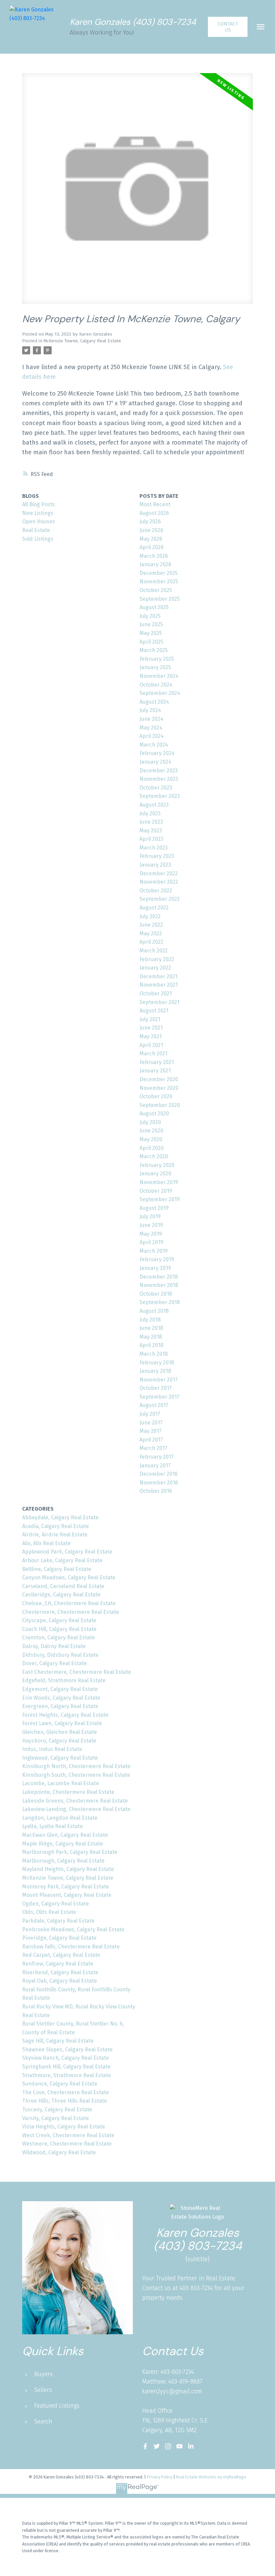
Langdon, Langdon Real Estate (60, 1818)
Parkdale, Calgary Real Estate (58, 1921)
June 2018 (151, 1328)
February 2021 (157, 1062)
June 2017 (151, 1423)
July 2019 (150, 1216)
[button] (228, 27)
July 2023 (150, 813)
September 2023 (160, 796)
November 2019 (159, 1182)
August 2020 (154, 1114)
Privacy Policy (160, 2477)
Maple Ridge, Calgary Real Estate (63, 1844)
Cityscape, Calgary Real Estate (59, 1620)
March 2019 (154, 1251)
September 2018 (160, 1302)
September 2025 (160, 599)
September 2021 (159, 1002)
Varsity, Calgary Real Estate (56, 2118)
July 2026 (150, 521)
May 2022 (151, 933)
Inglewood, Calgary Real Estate (60, 1758)
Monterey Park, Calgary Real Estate (66, 1887)
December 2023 (159, 771)
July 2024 (150, 710)
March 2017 (153, 1448)
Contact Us (228, 27)
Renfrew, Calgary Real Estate (58, 1964)
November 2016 (159, 1483)
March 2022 (154, 951)
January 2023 (155, 865)
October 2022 (156, 891)
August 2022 (154, 908)
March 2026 (154, 556)
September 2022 (160, 899)
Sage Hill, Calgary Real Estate (58, 2041)
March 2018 (154, 1354)
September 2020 (160, 1105)
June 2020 (151, 1131)
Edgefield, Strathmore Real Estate (64, 1680)
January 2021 (155, 1071)
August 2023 (154, 805)
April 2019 (151, 1242)
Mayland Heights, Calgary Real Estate (68, 1869)
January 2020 (155, 1174)
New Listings (38, 513)
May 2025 (151, 633)
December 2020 (159, 1079)
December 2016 (159, 1474)
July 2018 (150, 1320)
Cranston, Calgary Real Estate (59, 1637)
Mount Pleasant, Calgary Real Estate (67, 1895)
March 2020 (154, 1156)
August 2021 (154, 1011)
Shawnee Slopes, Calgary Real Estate (67, 2050)
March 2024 (154, 745)
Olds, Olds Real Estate (49, 1912)
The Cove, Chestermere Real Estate (66, 2092)
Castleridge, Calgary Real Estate (61, 1595)
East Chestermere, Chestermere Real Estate (77, 1672)
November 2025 (159, 581)
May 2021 (151, 1036)
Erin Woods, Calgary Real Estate (61, 1698)
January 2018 (155, 1371)
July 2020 (150, 1122)
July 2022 (150, 916)
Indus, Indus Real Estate (52, 1749)
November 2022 (159, 882)
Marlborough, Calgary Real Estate (63, 1861)
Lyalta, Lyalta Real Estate (52, 1826)
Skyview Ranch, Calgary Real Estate (66, 2058)
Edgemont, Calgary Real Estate (60, 1689)
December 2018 (159, 1277)
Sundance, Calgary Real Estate (60, 2084)
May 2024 (151, 728)
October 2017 (156, 1388)
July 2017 (150, 1414)
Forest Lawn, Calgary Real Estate (62, 1723)
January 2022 (155, 968)
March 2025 (154, 650)
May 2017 (151, 1431)
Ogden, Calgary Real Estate (56, 1904)
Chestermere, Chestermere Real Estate (71, 1612)
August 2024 (154, 702)
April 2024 (152, 736)
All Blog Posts (39, 504)
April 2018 (151, 1345)
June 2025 (151, 624)
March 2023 (154, 848)
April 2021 (151, 1045)
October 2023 (156, 788)
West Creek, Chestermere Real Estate (68, 2135)
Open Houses (39, 521)
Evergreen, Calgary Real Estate (60, 1706)
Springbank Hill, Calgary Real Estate (66, 2067)
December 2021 (158, 976)
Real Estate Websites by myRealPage (211, 2477)
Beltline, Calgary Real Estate (57, 1569)
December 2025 (159, 573)
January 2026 (155, 564)
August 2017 (154, 1405)
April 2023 (151, 839)
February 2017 (157, 1457)
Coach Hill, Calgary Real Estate (59, 1629)
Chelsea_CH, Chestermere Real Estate (69, 1603)
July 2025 (150, 616)
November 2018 (159, 1285)
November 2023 (159, 779)
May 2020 (151, 1139)
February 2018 (157, 1363)
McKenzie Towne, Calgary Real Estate (82, 341)
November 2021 (159, 985)
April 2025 (151, 642)
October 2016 (156, 1491)
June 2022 (151, 925)
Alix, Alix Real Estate (46, 1543)
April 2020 (152, 1148)
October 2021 (156, 993)
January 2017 (155, 1466)
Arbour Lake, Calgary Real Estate (62, 1560)
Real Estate (36, 530)
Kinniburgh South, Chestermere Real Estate (76, 1775)
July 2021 (150, 1019)
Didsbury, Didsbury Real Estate (60, 1655)
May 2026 (151, 539)
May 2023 (151, 831)
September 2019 (160, 1199)
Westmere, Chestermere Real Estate (67, 2144)
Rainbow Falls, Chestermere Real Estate (71, 1947)
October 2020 (156, 1096)
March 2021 (153, 1053)
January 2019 (155, 1268)
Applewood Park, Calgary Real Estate (67, 1552)
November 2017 (159, 1380)
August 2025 (154, 607)
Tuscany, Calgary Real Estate (57, 2110)
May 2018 (151, 1337)
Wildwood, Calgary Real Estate (59, 2152)
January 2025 (155, 667)
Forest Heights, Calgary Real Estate (65, 1715)
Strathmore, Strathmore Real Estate (67, 2075)
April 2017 (151, 1440)
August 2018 (154, 1311)
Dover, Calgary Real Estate (54, 1663)
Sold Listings (38, 539)
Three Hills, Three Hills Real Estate (65, 2101)
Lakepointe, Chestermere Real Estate (68, 1792)
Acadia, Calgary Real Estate (56, 1526)
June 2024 (151, 719)
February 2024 (157, 753)
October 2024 (156, 685)
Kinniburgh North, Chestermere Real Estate (76, 1766)
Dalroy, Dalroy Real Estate (54, 1646)
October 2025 (156, 590)
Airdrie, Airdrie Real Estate (55, 1535)
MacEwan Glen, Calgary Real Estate (65, 1835)
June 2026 (151, 530)
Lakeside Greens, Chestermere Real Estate (75, 1801)
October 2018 (156, 1294)
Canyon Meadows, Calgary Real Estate (69, 1577)
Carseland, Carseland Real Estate (63, 1586)
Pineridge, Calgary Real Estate (59, 1938)
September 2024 (160, 693)
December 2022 (159, 873)
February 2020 (157, 1165)
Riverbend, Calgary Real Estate (60, 1972)
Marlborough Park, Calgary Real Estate (70, 1852)
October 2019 (156, 1191)
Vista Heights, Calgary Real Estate (64, 2127)
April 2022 (151, 942)
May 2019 (151, 1234)
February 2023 (157, 856)
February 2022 (157, 959)
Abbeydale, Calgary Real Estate (60, 1517)
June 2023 (151, 822)
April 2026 (152, 547)
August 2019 (154, 1208)
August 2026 (154, 513)
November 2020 (159, 1088)
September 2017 (159, 1397)
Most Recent (155, 504)
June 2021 (151, 1028)
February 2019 (157, 1259)
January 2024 (155, 762)
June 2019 (151, 1225)
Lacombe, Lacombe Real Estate (61, 1783)
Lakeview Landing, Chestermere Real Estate (76, 1809)
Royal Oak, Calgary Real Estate (60, 1981)
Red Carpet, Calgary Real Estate (61, 1955)
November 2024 (159, 676)
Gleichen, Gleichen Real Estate (60, 1732)
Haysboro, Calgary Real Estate (59, 1741)
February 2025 (157, 659)
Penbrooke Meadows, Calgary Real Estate (73, 1929)
